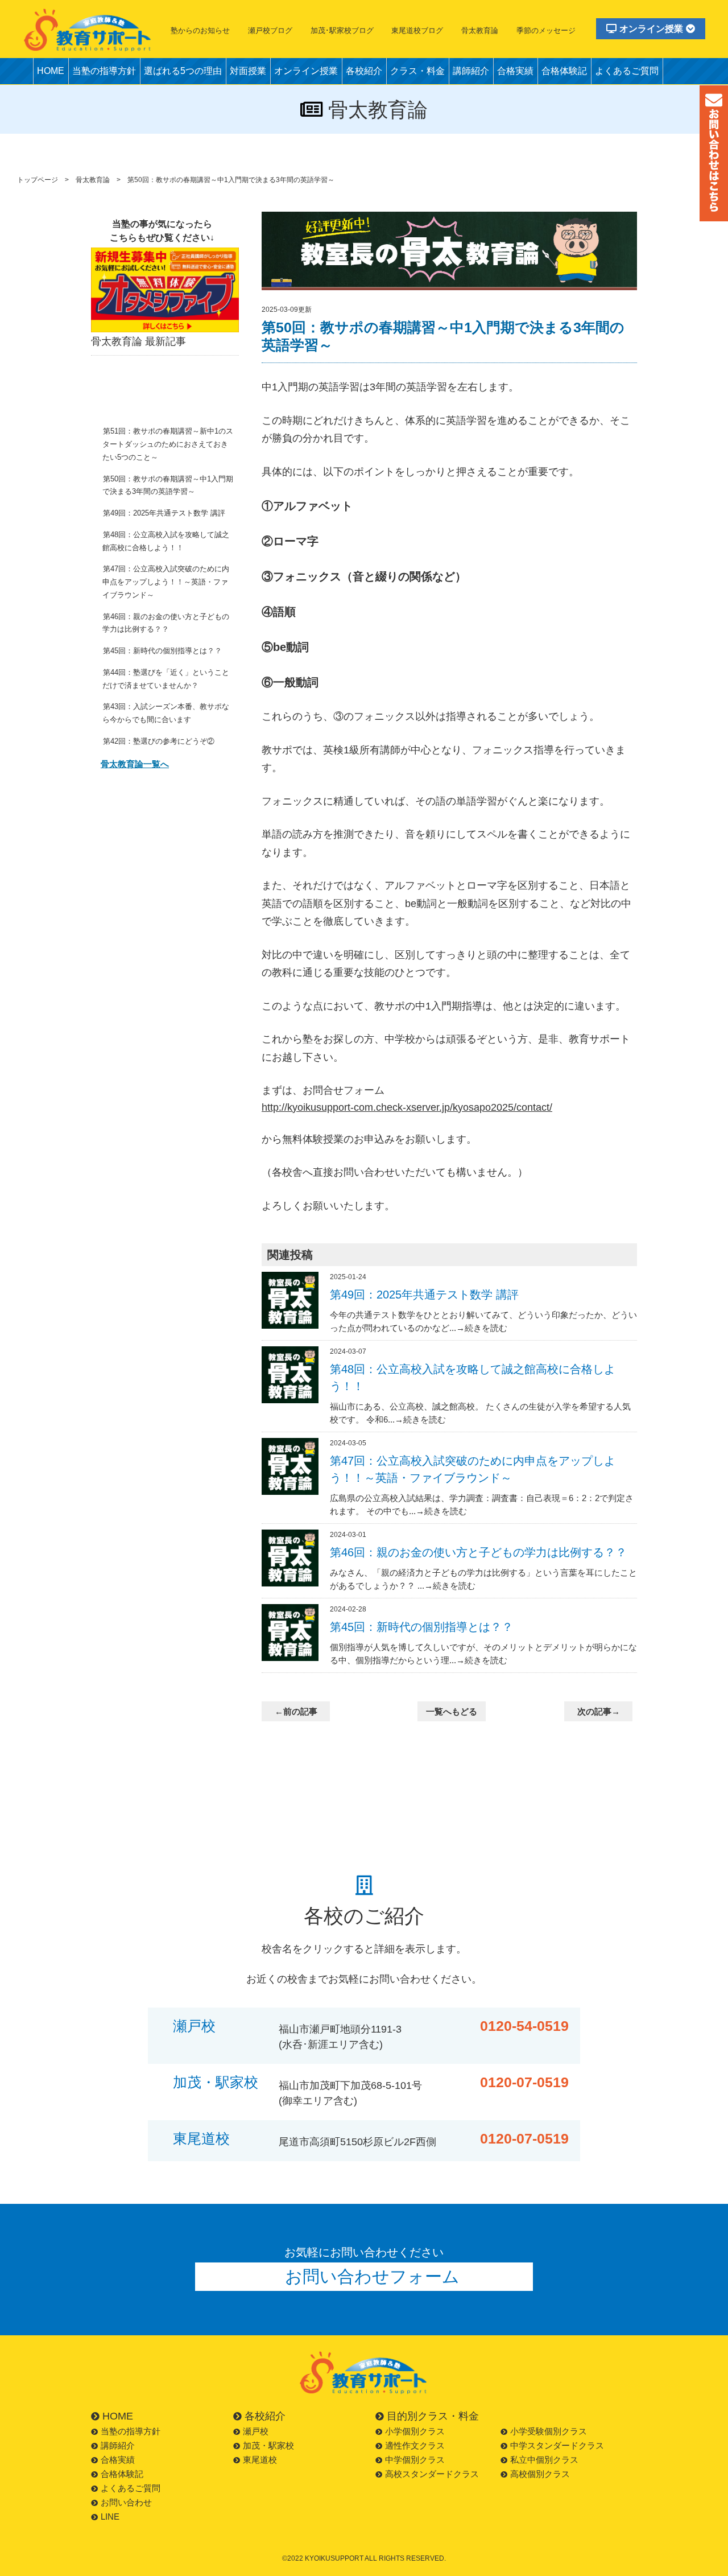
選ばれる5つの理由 (183, 71)
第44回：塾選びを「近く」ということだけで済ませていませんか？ (166, 679)
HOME (51, 71)
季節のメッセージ (546, 30)
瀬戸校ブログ (270, 30)
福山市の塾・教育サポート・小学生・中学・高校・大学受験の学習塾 (88, 30)
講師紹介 (471, 71)
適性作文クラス (415, 2445)
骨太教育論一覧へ (135, 764)
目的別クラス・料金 (433, 2416)
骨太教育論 (480, 30)
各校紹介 (364, 71)
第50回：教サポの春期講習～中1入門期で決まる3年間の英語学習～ (168, 485)
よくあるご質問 (627, 71)
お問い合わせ (126, 2502)
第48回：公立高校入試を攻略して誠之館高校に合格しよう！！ (166, 541)
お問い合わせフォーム (372, 2276)
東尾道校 (201, 2139)
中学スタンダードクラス (557, 2445)
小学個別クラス (415, 2431)
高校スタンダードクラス (432, 2474)
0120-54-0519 (524, 2026)
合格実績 (515, 71)
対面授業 (248, 71)
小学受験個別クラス (549, 2431)
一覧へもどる (452, 1711)
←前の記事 (296, 1711)
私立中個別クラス (544, 2460)
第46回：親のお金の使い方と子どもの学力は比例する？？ (166, 623)
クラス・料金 (417, 71)
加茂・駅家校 (216, 2082)
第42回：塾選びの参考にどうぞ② (159, 741)
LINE (110, 2517)
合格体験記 (564, 71)
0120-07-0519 (524, 2082)
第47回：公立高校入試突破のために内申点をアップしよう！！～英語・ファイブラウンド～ (166, 582)
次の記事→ (599, 1711)
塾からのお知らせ (200, 30)
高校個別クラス (540, 2474)
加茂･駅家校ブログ (342, 30)
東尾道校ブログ (417, 30)
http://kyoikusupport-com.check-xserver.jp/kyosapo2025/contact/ (407, 1107)
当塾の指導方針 (104, 71)
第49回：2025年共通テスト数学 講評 (164, 513)
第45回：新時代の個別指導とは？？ (162, 651)
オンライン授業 (651, 29)
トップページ (38, 180)
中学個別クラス (415, 2460)
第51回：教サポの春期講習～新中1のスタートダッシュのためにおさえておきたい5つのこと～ (168, 444)
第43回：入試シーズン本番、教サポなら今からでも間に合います (166, 713)
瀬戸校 (194, 2026)
